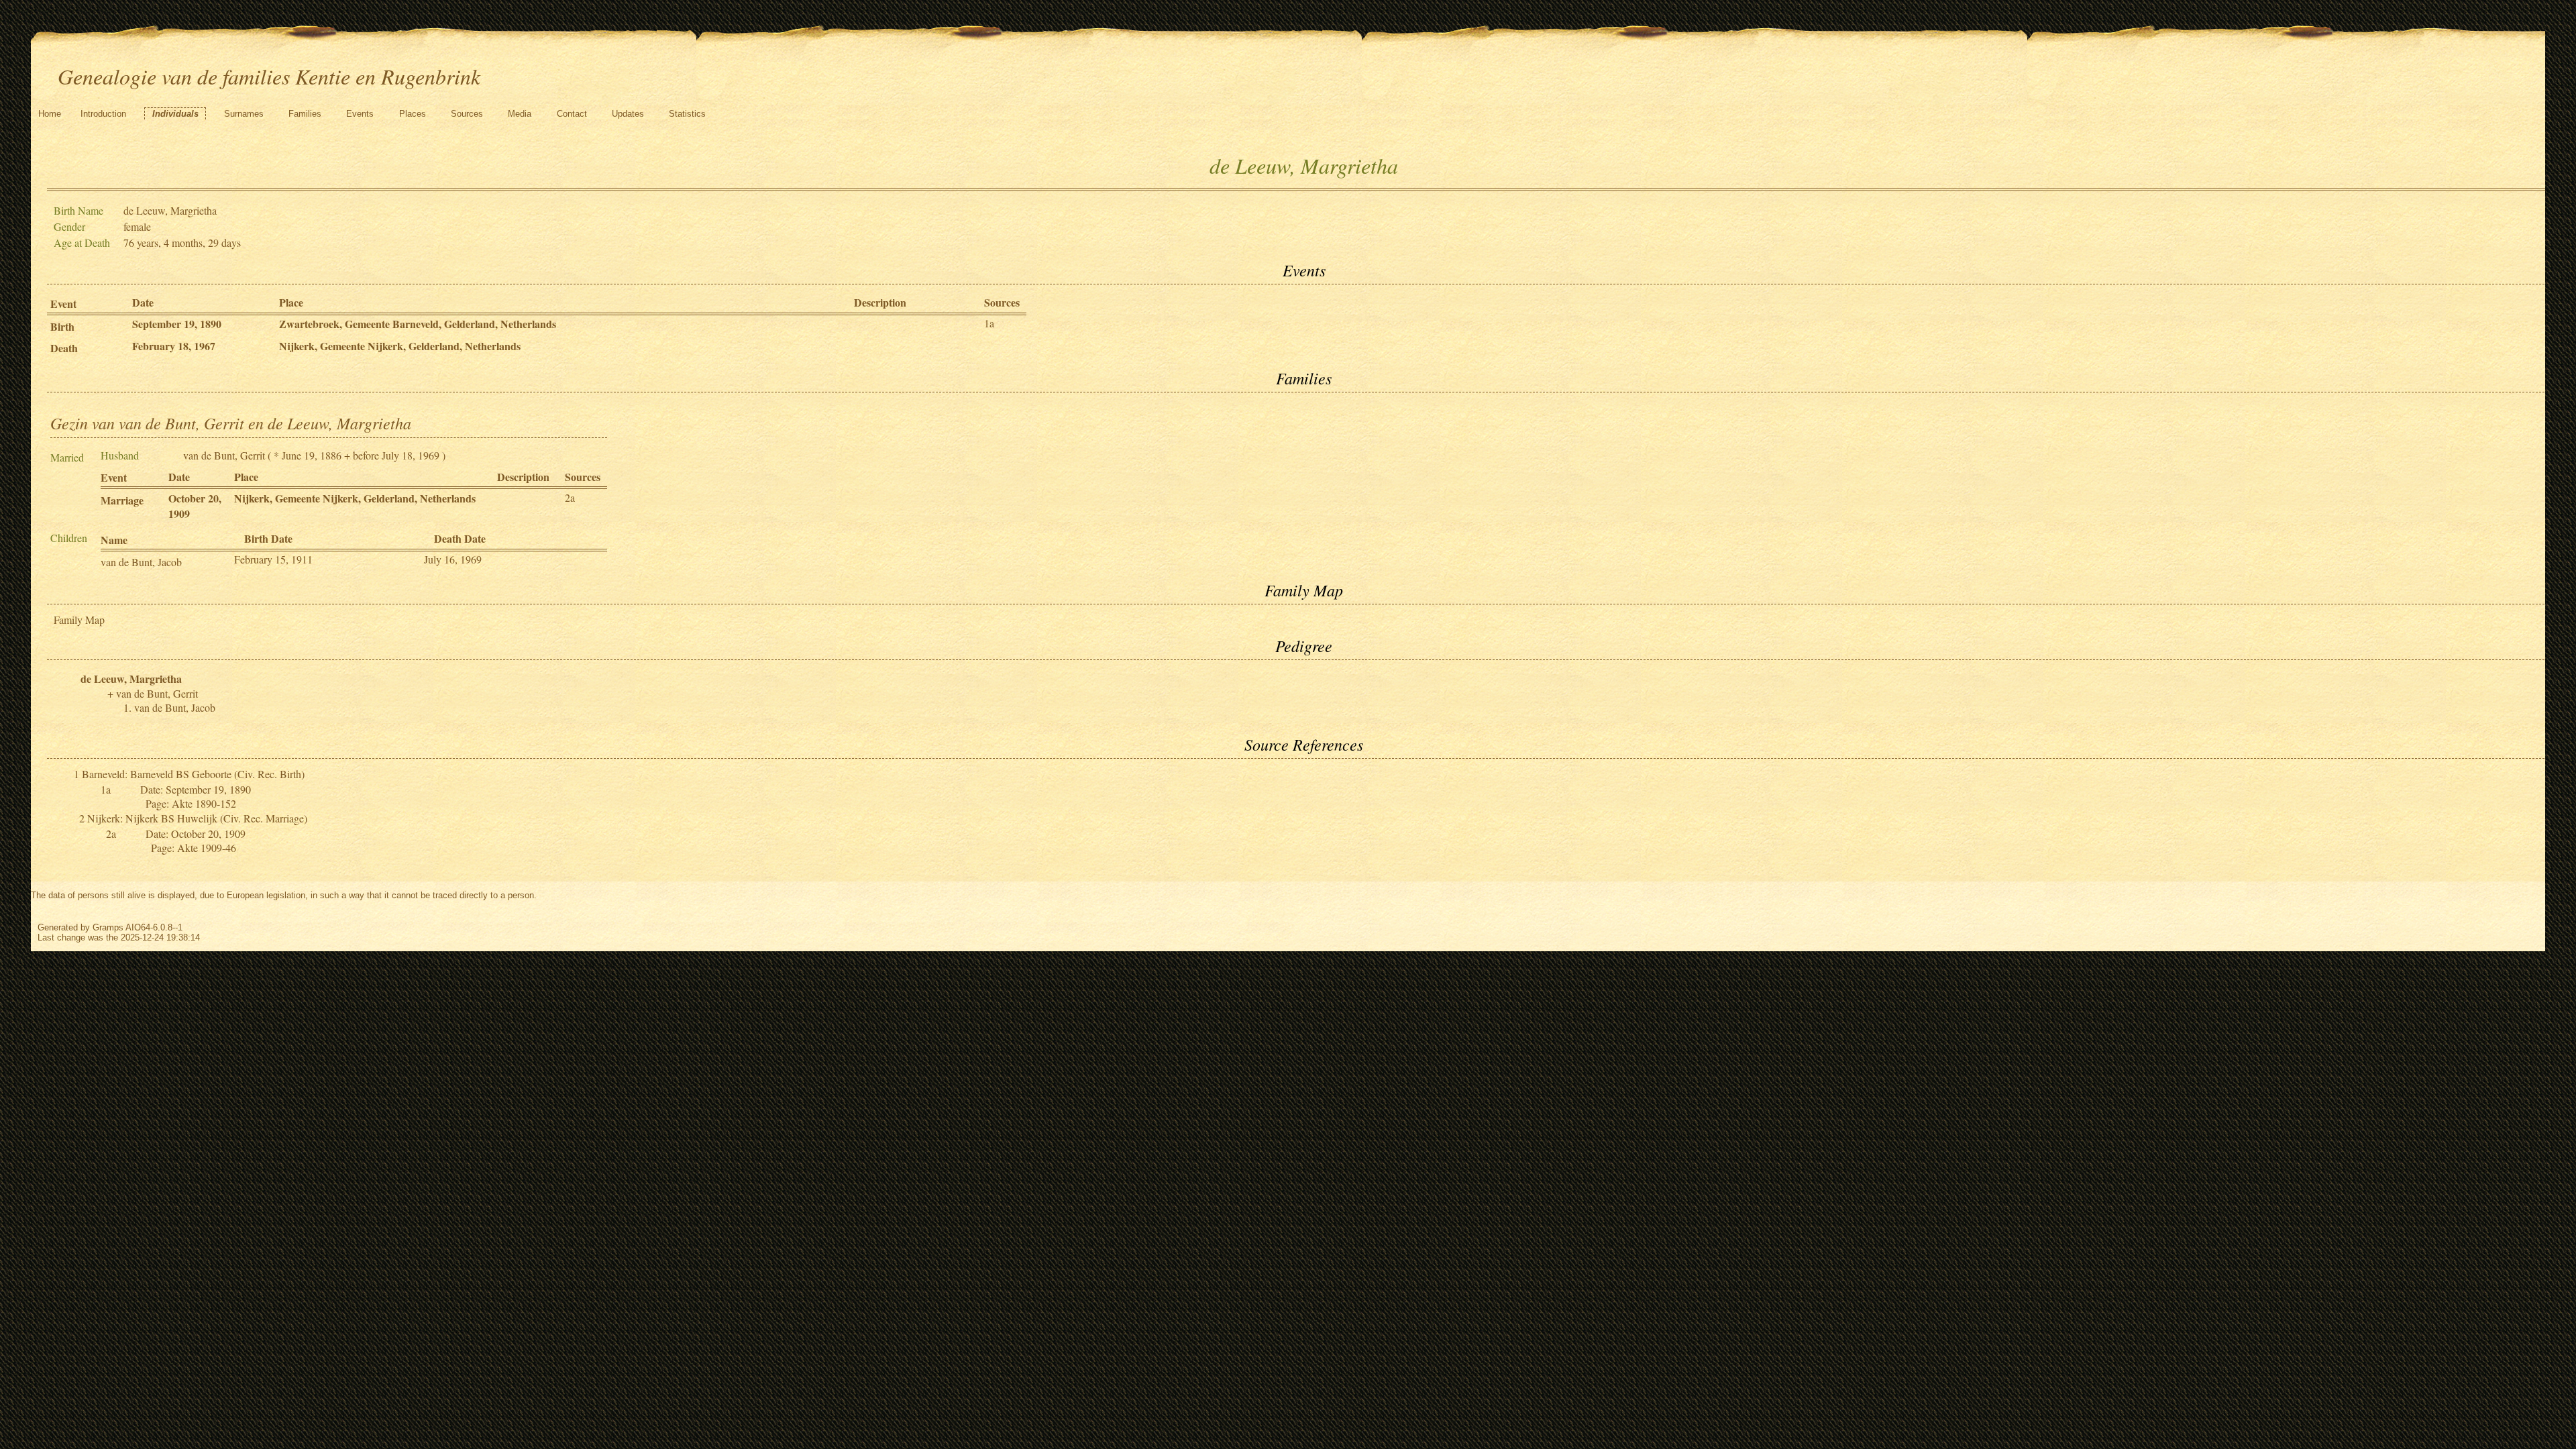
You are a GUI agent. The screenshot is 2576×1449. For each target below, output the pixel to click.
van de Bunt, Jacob (141, 562)
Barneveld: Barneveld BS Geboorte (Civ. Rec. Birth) (193, 774)
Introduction (103, 114)
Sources (467, 114)
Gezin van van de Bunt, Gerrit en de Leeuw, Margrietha (231, 423)
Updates (628, 114)
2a (570, 497)
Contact (572, 114)
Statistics (687, 114)
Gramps (108, 927)
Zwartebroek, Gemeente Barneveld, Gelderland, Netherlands (418, 324)
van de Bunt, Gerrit (224, 455)
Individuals (175, 114)
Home (50, 114)
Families (305, 114)
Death (64, 348)
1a (989, 323)
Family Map (79, 620)
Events (360, 114)
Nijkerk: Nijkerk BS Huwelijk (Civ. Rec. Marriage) (197, 818)
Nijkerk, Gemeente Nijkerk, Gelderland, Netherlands (400, 346)
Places (413, 114)
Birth (62, 326)
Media (520, 114)
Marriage (122, 500)
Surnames (244, 114)
